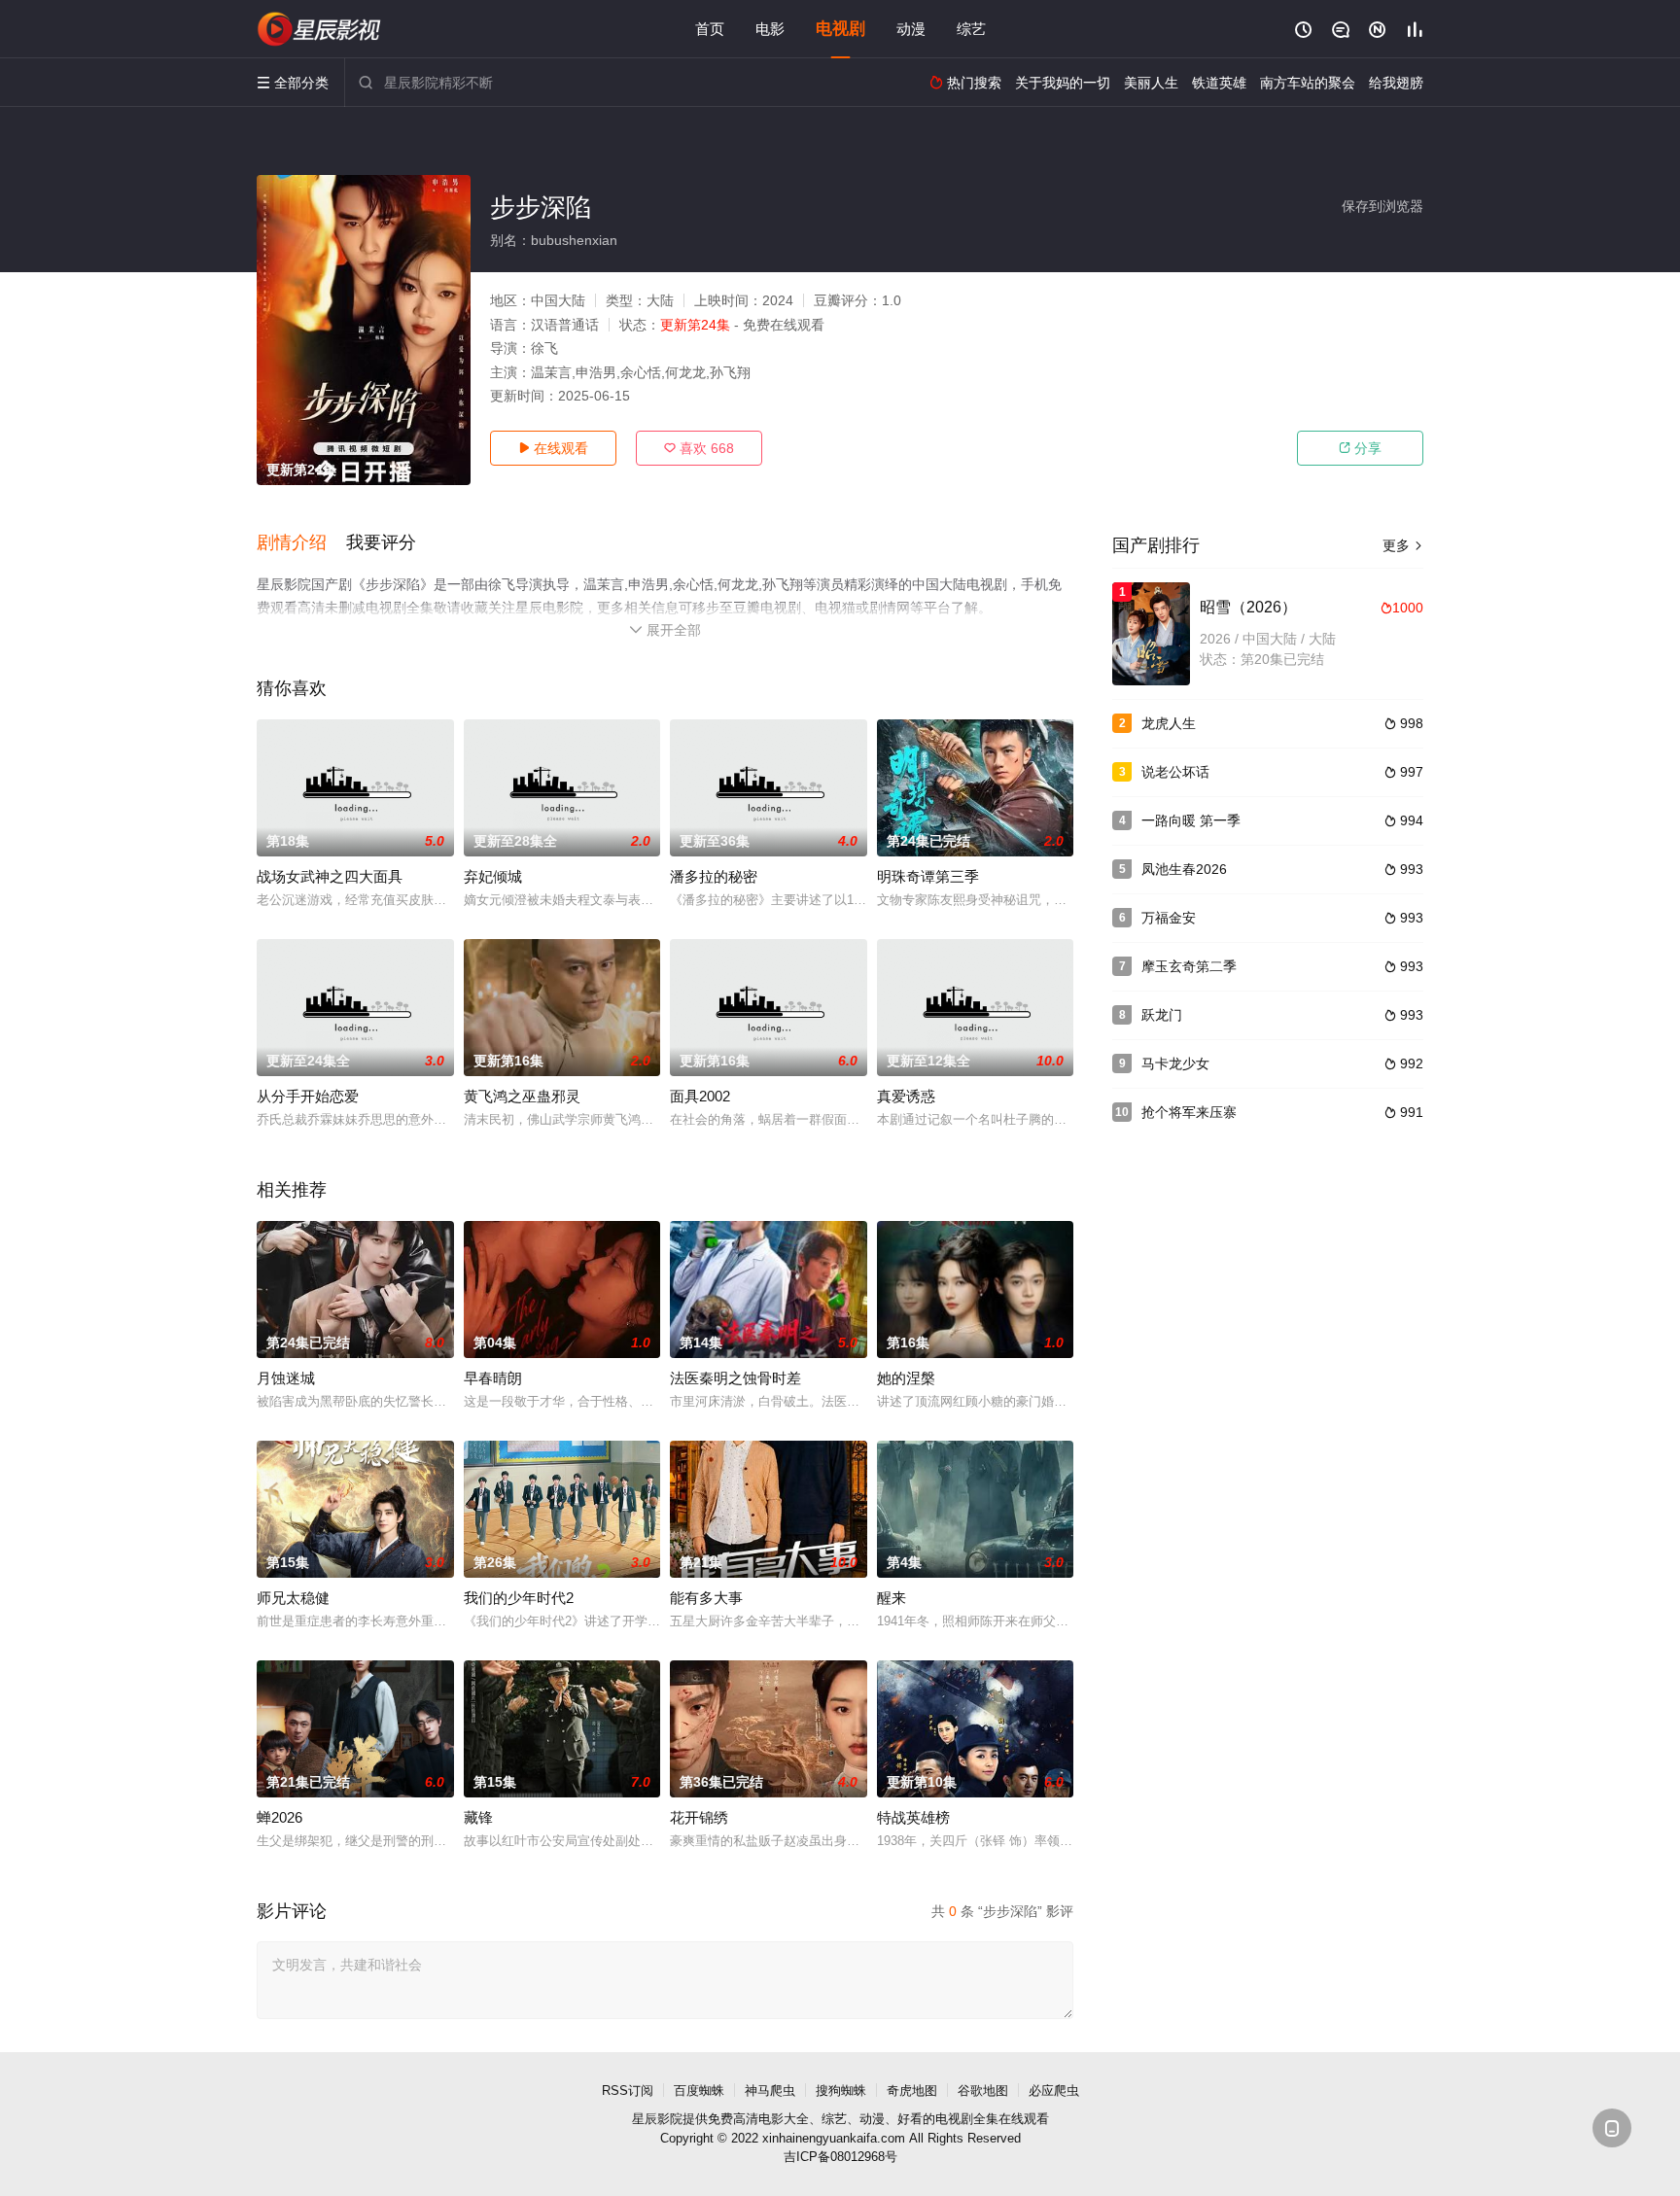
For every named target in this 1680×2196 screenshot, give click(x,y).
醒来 (892, 1598)
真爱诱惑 (906, 1096)
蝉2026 (280, 1817)
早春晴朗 (493, 1378)
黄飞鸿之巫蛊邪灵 (522, 1096)
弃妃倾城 (493, 876)
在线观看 (553, 448)
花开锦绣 (699, 1817)
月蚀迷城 (286, 1378)
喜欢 (699, 448)
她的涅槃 (906, 1378)
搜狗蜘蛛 (841, 2091)
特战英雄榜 (913, 1817)
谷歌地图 (983, 2091)
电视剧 (840, 29)
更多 (1403, 545)
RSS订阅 (628, 2091)
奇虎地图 (912, 2091)
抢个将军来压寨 (1189, 1112)
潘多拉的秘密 (714, 876)
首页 (710, 29)
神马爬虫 (770, 2091)
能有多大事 (706, 1598)
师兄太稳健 (293, 1598)
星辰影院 (657, 2119)
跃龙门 (1162, 1015)
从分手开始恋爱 (308, 1096)
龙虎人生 (1169, 723)
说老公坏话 (1175, 772)
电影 (770, 29)
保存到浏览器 (1382, 206)
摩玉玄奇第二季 (1189, 966)
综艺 (971, 29)
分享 (1360, 448)
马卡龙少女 (1175, 1063)
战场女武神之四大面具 (330, 876)
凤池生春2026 (1184, 869)
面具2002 (700, 1096)
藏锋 (478, 1817)
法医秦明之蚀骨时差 (735, 1378)
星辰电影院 (320, 29)
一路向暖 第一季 (1191, 820)
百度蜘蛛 (699, 2091)
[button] (301, 543)
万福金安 (1169, 918)
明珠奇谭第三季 (928, 876)
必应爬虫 (1054, 2091)
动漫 (911, 29)
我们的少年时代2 (519, 1598)
